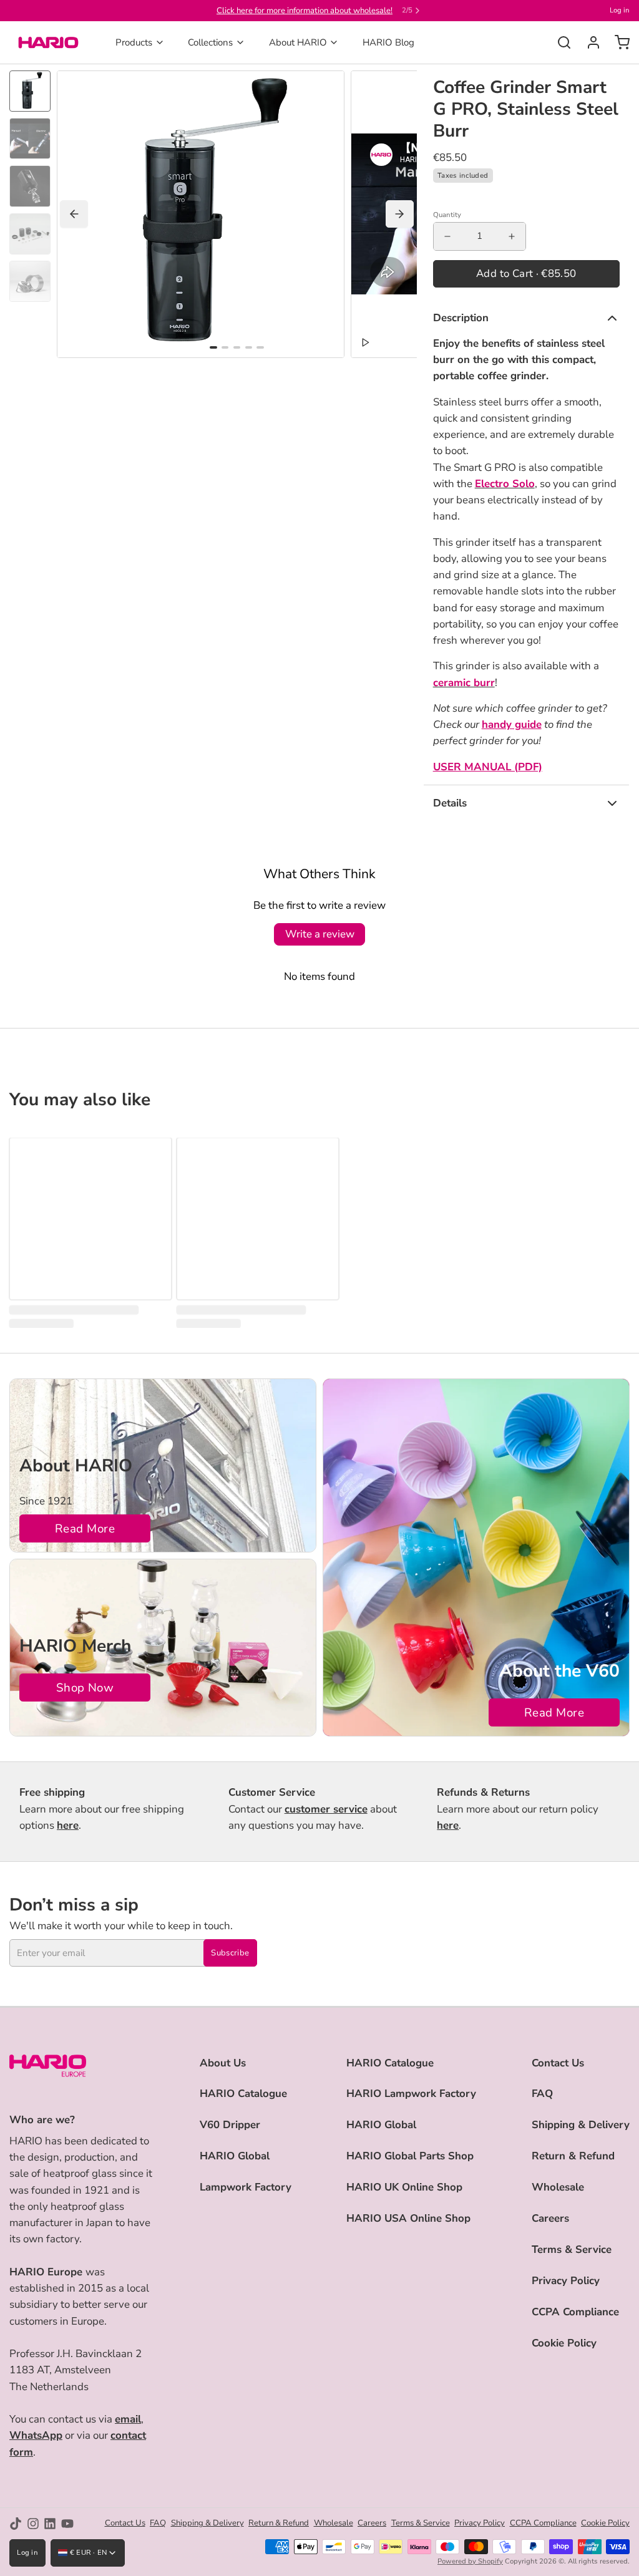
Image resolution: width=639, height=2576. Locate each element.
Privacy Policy (566, 2281)
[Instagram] (33, 2524)
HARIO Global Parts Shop (410, 2156)
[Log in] (589, 42)
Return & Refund (573, 2156)
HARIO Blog (388, 42)
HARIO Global (235, 2156)
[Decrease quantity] (447, 236)
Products (134, 42)
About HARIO (298, 42)
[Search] (559, 42)
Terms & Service (572, 2249)
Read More (85, 1529)
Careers (550, 2218)
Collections (210, 42)
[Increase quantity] (512, 236)
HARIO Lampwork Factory (411, 2094)
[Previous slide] (74, 214)
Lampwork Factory (246, 2187)
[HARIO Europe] (48, 42)
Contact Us (558, 2063)
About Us (223, 2063)
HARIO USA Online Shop (408, 2218)
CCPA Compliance (575, 2312)
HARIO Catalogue (243, 2094)
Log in (620, 10)
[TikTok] (16, 2524)
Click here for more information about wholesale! (305, 11)
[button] (526, 274)
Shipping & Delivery (581, 2125)
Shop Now (85, 1688)
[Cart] (617, 42)
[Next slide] (400, 214)
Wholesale (558, 2187)
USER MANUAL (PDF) (488, 767)
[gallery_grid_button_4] (260, 347)
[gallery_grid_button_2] (237, 347)
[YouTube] (67, 2524)
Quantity (447, 215)
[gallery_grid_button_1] (225, 347)
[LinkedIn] (50, 2524)
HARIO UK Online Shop (404, 2187)
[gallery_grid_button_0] (213, 347)
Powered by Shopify (470, 2561)
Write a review (320, 934)
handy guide (512, 724)
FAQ (542, 2094)
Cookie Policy (564, 2343)
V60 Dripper (230, 2125)
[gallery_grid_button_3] (249, 347)
